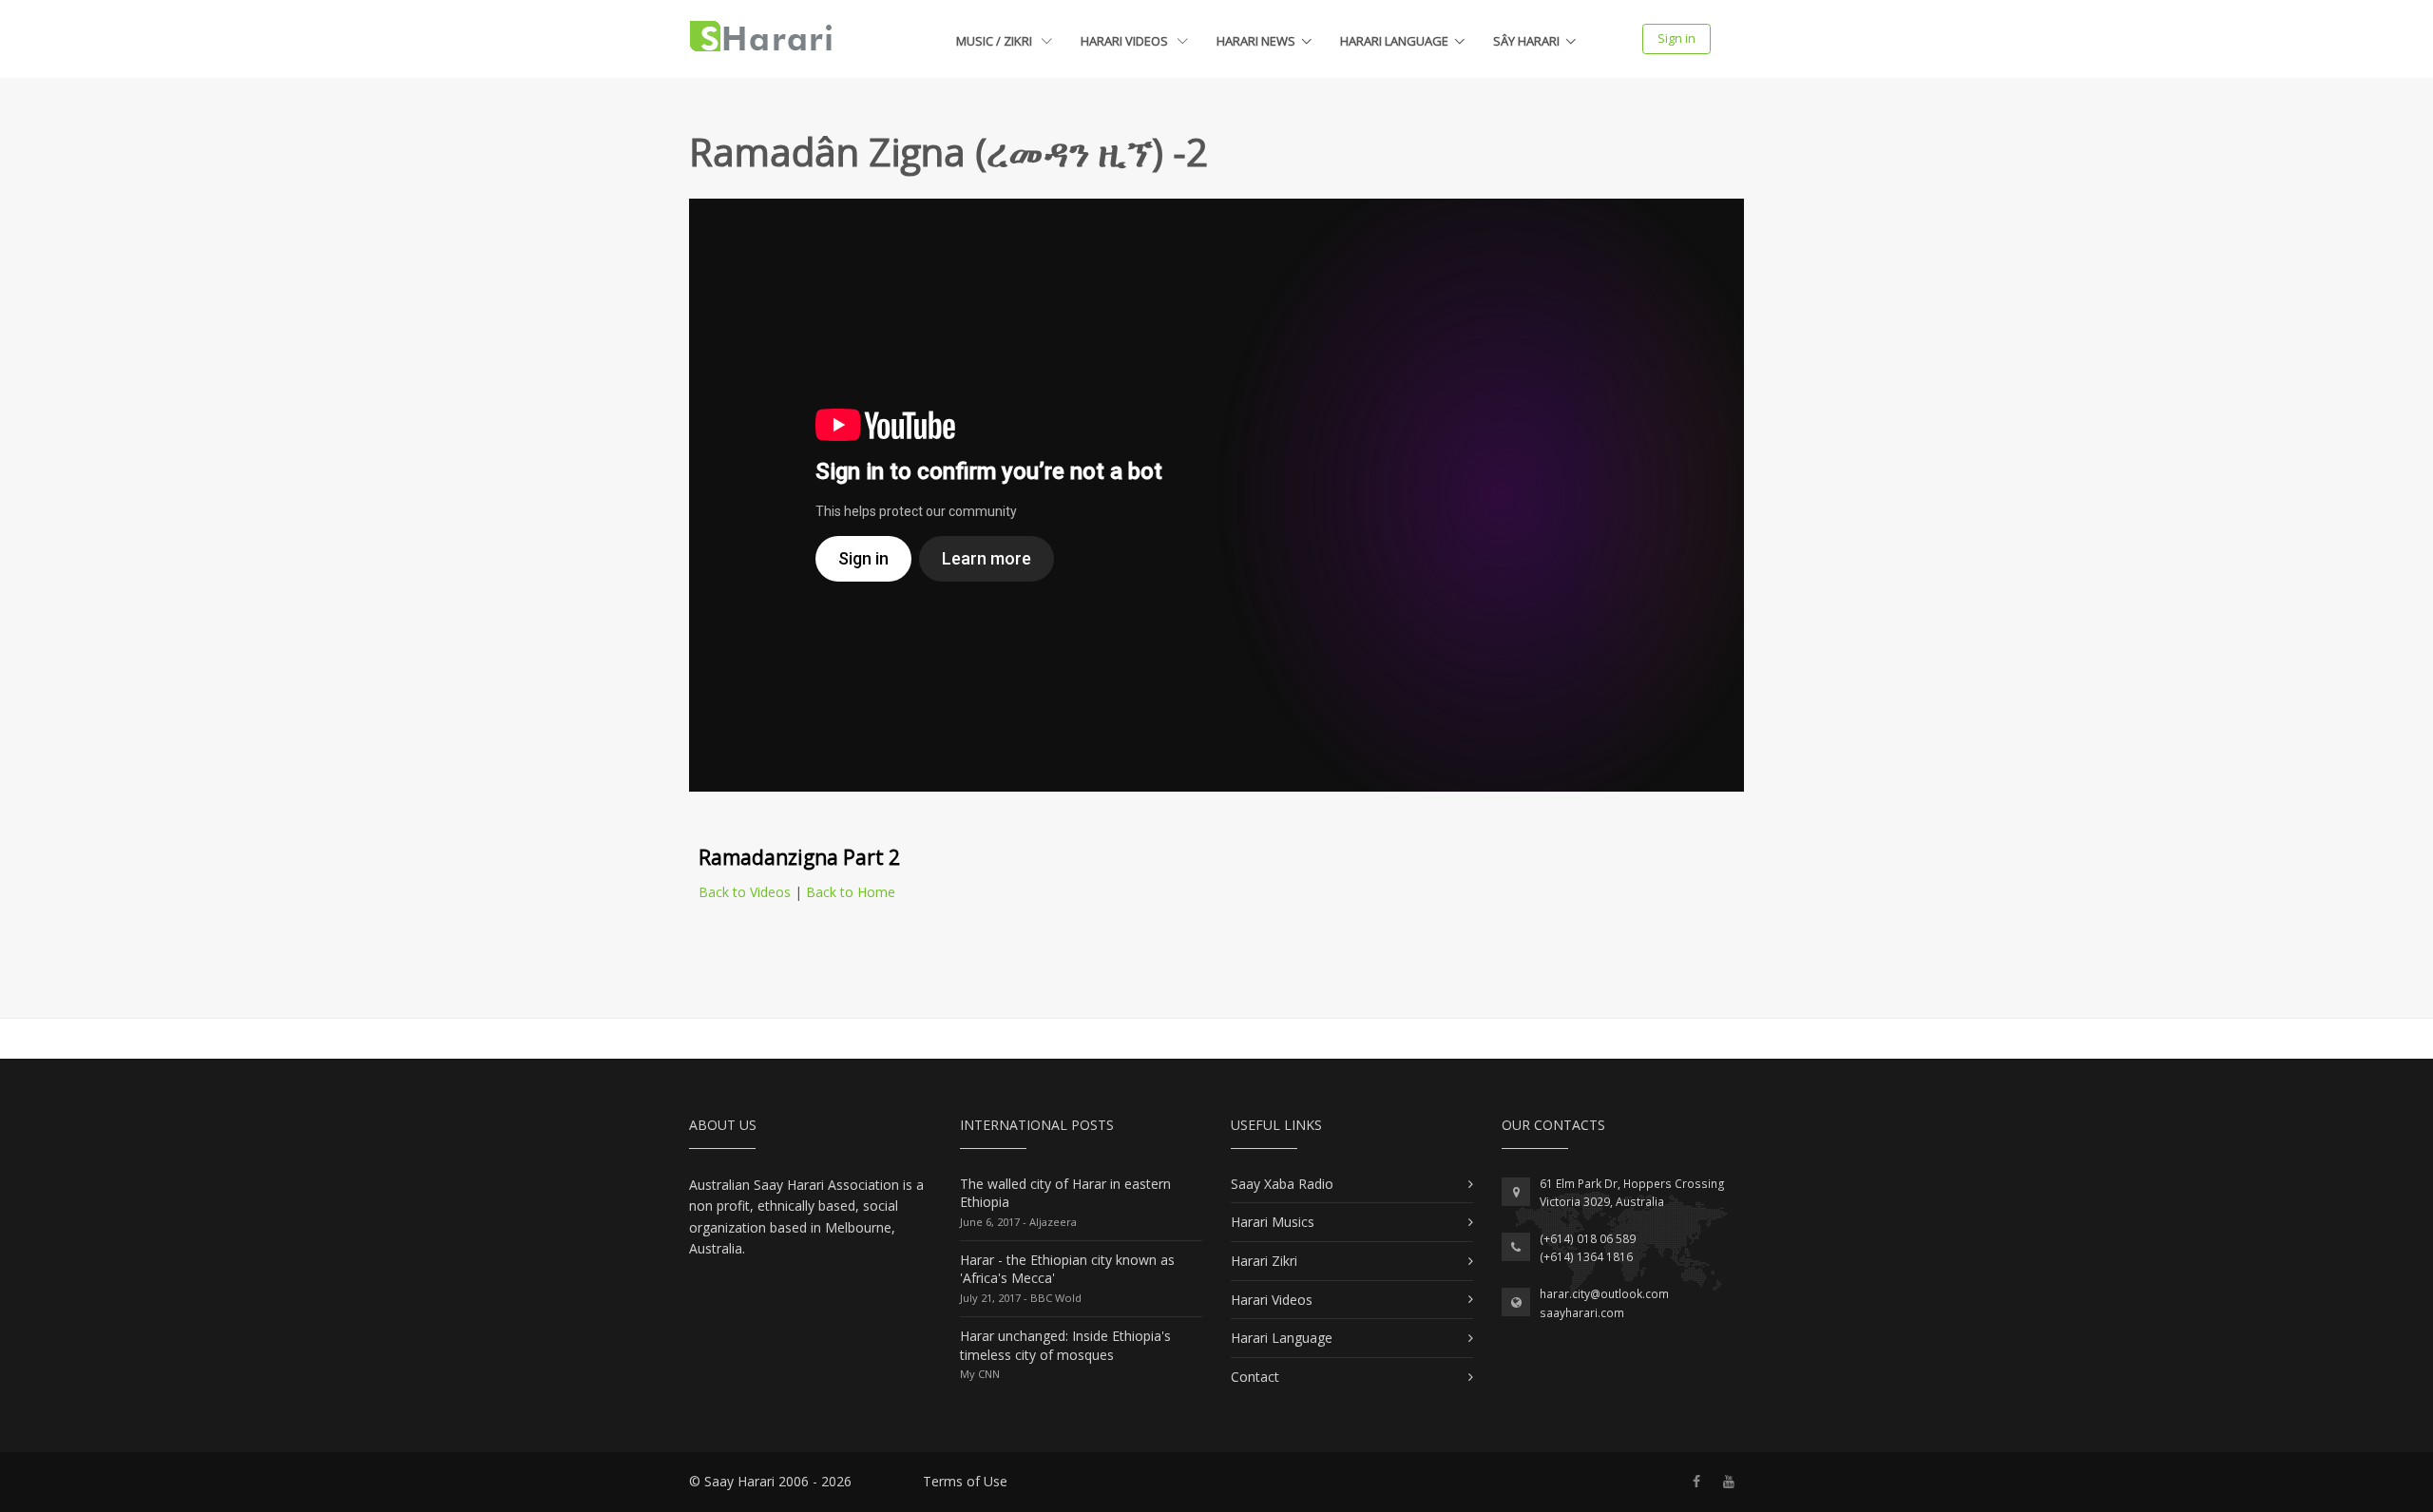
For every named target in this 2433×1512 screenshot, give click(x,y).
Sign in (1676, 38)
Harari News (1256, 41)
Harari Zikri (1264, 1261)
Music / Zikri (996, 41)
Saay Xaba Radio (1282, 1184)
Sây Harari (1526, 41)
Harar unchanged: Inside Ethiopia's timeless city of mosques (1065, 1345)
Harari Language (1394, 41)
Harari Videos (1126, 41)
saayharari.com (1582, 1313)
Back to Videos (745, 892)
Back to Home (851, 892)
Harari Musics (1273, 1222)
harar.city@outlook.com (1604, 1294)
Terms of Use (965, 1481)
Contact (1255, 1377)
